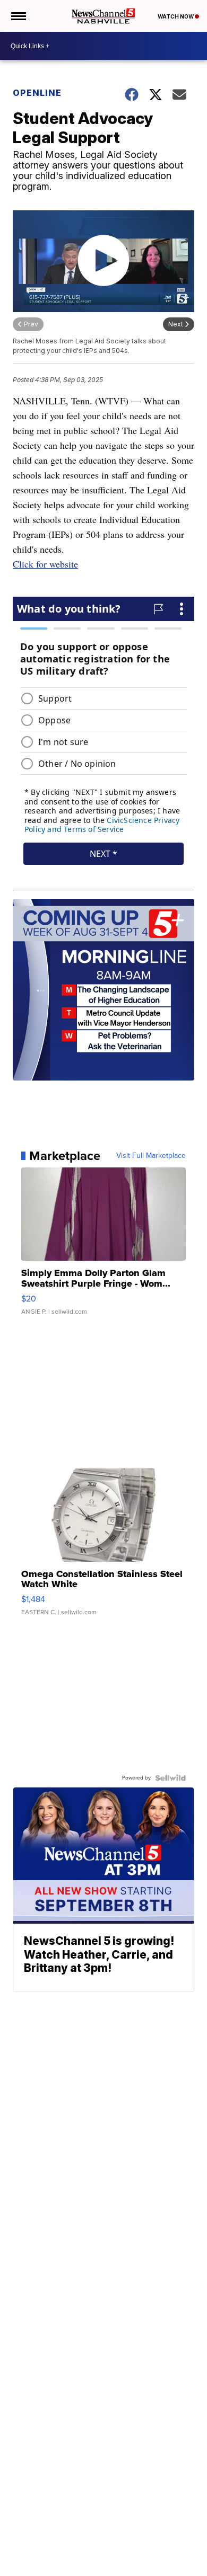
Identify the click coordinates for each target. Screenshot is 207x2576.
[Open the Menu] (18, 16)
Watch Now (176, 16)
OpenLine (37, 93)
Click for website (45, 564)
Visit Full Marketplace (151, 1156)
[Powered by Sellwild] (170, 1778)
